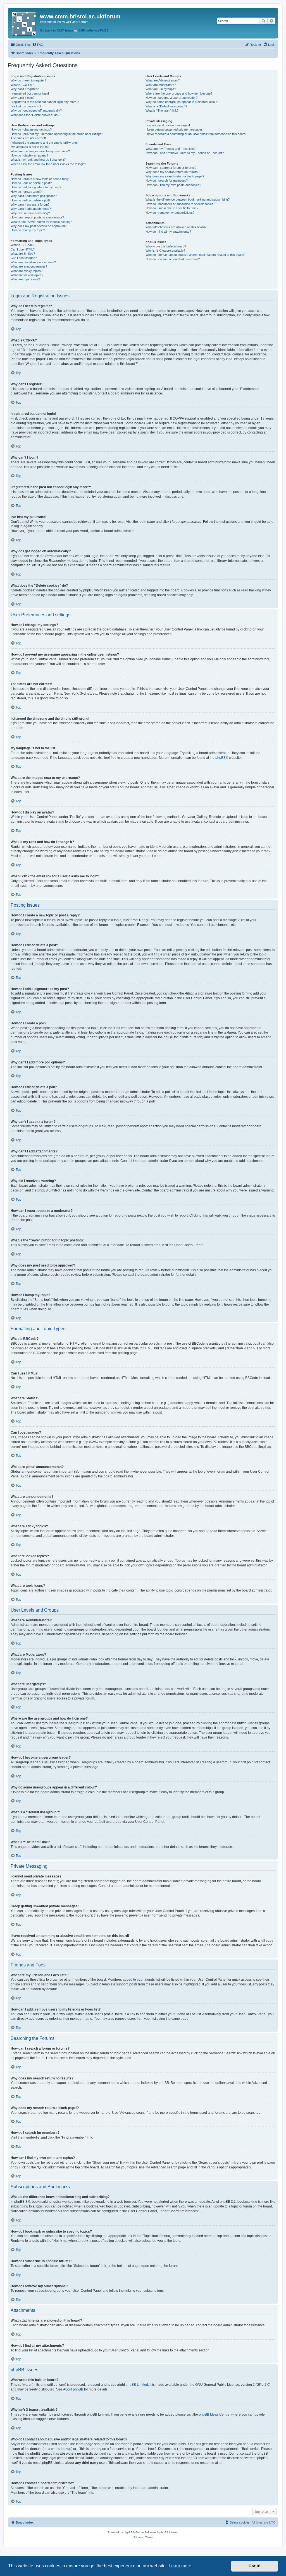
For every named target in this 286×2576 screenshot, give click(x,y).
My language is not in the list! (30, 147)
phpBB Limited (137, 2385)
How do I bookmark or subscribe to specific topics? (180, 204)
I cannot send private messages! (168, 125)
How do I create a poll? (26, 192)
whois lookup (61, 2449)
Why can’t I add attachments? (31, 209)
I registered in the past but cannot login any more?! (45, 102)
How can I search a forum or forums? (171, 168)
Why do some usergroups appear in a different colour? (182, 102)
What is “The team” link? (162, 110)
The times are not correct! (28, 138)
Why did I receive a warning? (30, 213)
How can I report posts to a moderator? (37, 217)
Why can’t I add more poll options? (34, 196)
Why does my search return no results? (172, 172)
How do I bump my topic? (28, 230)
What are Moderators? (161, 85)
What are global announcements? (33, 262)
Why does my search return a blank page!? (175, 176)
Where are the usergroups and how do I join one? (179, 93)
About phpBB (73, 2389)
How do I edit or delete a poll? (30, 200)
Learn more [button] (180, 2566)
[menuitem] (38, 45)
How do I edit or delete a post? (31, 183)
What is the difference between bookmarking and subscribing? (188, 199)
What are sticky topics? (27, 271)
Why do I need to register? (28, 80)
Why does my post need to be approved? (39, 226)
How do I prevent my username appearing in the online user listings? (57, 134)
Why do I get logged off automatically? (36, 110)
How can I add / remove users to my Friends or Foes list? (185, 153)
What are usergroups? (161, 89)
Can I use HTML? (23, 249)
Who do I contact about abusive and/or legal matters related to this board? (195, 255)
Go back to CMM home (57, 30)
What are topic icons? (25, 279)
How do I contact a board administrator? (173, 259)
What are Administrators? (163, 80)
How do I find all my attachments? (168, 232)
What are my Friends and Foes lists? (171, 149)
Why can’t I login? (22, 98)
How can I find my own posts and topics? (173, 185)
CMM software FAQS (93, 30)
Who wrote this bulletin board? (166, 246)
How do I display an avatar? (29, 155)
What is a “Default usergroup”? (166, 106)
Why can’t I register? (25, 89)
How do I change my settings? (31, 129)
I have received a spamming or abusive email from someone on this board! (196, 134)
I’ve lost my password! (26, 106)
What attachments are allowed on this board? (176, 227)
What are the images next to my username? (40, 151)
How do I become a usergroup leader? (171, 98)
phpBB (221, 758)
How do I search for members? (167, 180)
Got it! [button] (255, 2566)
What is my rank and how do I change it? (38, 160)
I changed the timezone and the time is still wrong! (44, 143)
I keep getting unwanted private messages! (175, 129)
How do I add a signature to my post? (36, 187)
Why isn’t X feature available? (165, 251)
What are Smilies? (23, 254)
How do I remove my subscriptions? (170, 213)
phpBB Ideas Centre (214, 2414)
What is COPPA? (22, 85)
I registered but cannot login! (30, 93)
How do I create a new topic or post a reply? (40, 179)
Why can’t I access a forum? (30, 204)
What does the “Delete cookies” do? (35, 115)
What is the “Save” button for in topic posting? (41, 222)
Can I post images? (24, 258)
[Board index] (25, 23)
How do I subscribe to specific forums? (172, 208)
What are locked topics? (27, 275)
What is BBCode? (22, 245)
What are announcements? (29, 266)
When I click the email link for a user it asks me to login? (48, 164)
